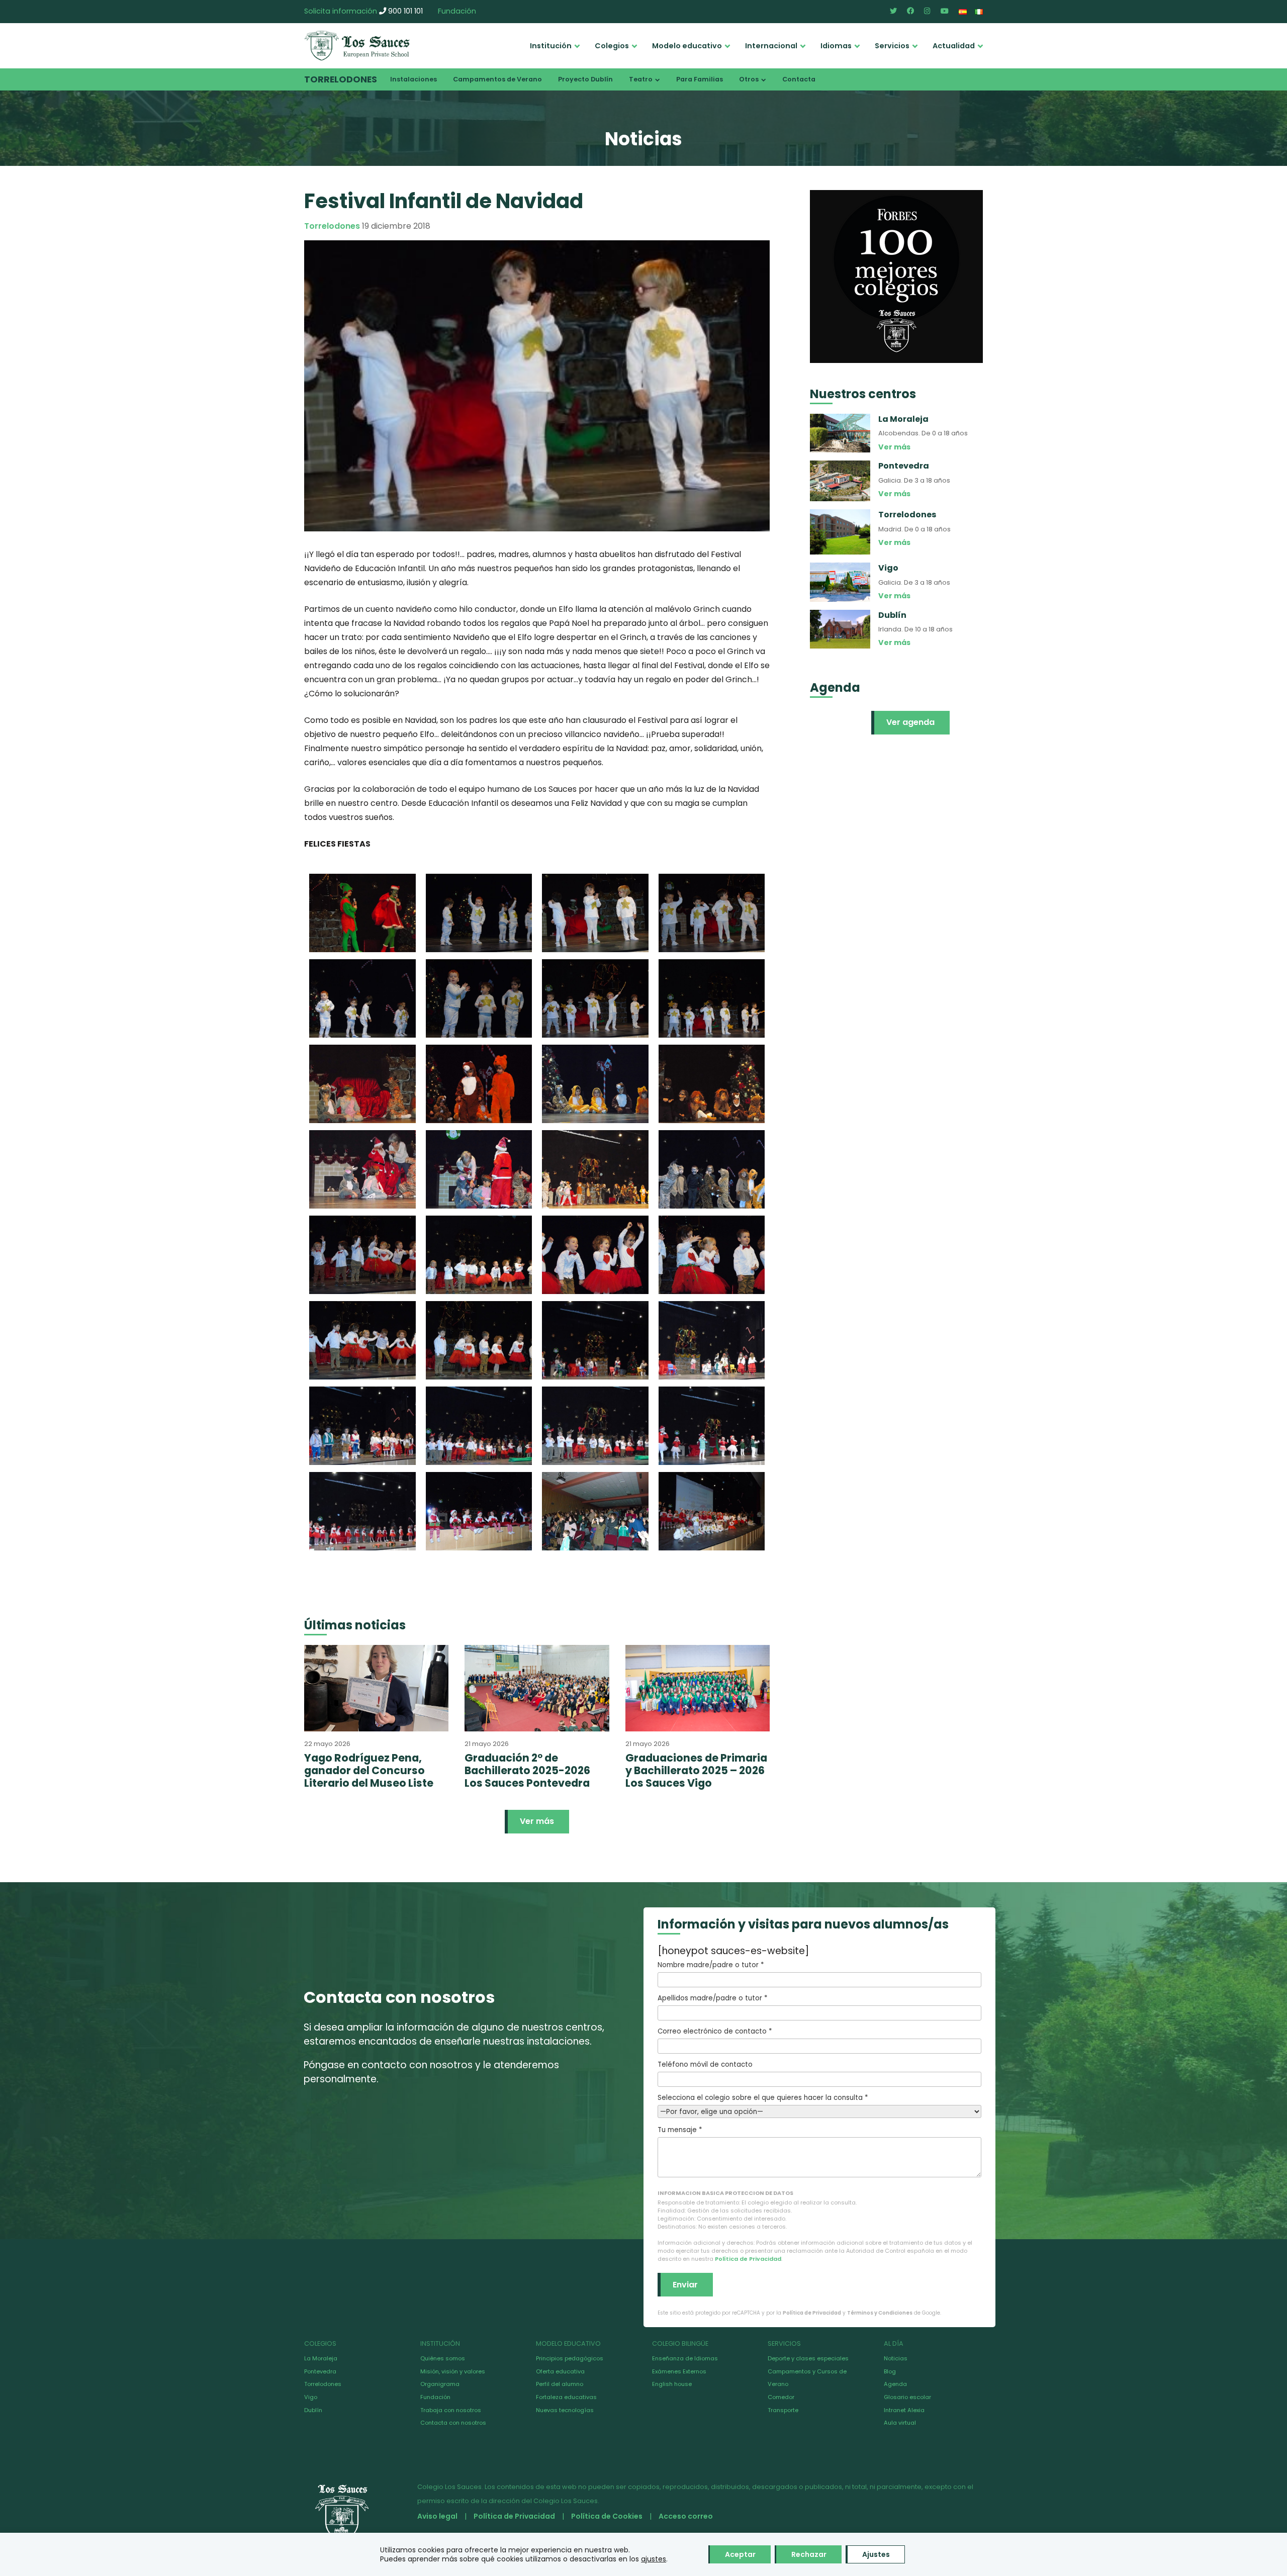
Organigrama (440, 2384)
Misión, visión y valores (453, 2371)
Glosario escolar (907, 2397)
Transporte (783, 2410)
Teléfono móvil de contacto (705, 2064)
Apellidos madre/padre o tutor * (712, 1998)
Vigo (311, 2397)
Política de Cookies (607, 2516)
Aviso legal (437, 2516)
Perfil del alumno (560, 2384)
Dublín (313, 2410)
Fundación (457, 11)
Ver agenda (910, 722)
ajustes (654, 2559)
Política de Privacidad (748, 2259)
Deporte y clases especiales (808, 2358)
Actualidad (954, 46)
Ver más (537, 1821)
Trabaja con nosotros (451, 2410)
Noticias (896, 2358)
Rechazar (809, 2554)
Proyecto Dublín (585, 79)
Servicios (892, 46)
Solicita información (341, 11)
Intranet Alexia (904, 2410)
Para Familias (700, 79)
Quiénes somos (443, 2358)
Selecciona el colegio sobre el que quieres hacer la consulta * (763, 2098)
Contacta (799, 79)
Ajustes (876, 2554)
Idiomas (836, 46)
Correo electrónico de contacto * (715, 2031)
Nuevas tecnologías (565, 2410)
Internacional (771, 46)
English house (672, 2384)
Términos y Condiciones (880, 2313)
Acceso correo (686, 2516)
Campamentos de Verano (497, 79)
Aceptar (740, 2554)
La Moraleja (321, 2358)
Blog (890, 2371)
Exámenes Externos (679, 2371)
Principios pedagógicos (570, 2358)
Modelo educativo (687, 46)
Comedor (781, 2397)
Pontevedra (320, 2371)
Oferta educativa (560, 2371)
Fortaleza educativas (566, 2397)
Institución (551, 46)
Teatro (641, 79)
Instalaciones (413, 79)
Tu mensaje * (680, 2130)
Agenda (895, 2384)
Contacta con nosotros (453, 2423)
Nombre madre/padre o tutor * (711, 1965)
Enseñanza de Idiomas (685, 2358)
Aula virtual (900, 2423)
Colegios (612, 46)
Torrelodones (341, 79)
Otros (749, 79)
